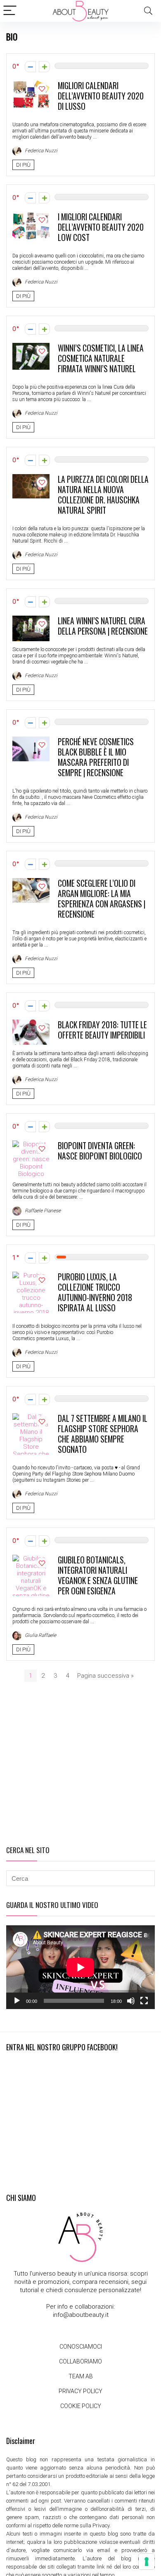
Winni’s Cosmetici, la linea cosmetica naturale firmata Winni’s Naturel (101, 358)
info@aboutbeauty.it (81, 2315)
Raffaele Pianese (42, 1211)
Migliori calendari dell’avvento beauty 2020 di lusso (101, 96)
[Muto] (131, 2001)
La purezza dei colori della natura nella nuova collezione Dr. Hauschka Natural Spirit (103, 495)
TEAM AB (81, 2376)
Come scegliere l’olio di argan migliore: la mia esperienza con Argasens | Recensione (102, 899)
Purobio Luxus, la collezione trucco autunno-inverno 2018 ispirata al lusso (95, 1292)
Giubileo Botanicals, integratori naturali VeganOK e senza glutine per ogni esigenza (98, 1575)
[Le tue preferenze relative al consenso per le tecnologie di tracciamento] (147, 2562)
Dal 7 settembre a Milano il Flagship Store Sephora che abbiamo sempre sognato (103, 1434)
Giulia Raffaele (40, 1635)
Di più (23, 165)
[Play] (17, 2001)
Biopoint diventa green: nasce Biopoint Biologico (100, 1151)
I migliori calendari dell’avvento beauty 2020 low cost (101, 227)
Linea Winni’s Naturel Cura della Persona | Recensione (103, 626)
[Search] (148, 11)
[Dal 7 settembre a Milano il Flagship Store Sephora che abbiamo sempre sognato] (31, 1417)
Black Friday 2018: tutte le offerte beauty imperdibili (102, 1030)
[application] (80, 1967)
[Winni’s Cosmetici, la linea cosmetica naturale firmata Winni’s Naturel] (31, 347)
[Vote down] (30, 67)
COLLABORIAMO (80, 2361)
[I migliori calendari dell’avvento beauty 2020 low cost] (31, 215)
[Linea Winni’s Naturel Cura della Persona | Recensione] (31, 619)
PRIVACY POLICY (80, 2391)
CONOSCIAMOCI (81, 2347)
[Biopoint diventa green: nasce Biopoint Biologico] (31, 1144)
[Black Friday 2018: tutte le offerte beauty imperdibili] (31, 1023)
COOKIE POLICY (81, 2406)
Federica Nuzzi (40, 151)
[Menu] (10, 11)
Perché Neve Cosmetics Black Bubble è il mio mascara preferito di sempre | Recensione (96, 757)
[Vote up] (44, 67)
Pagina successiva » (105, 1676)
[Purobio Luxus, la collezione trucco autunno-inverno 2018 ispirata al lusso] (31, 1275)
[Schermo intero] (144, 2001)
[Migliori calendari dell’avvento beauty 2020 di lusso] (31, 84)
